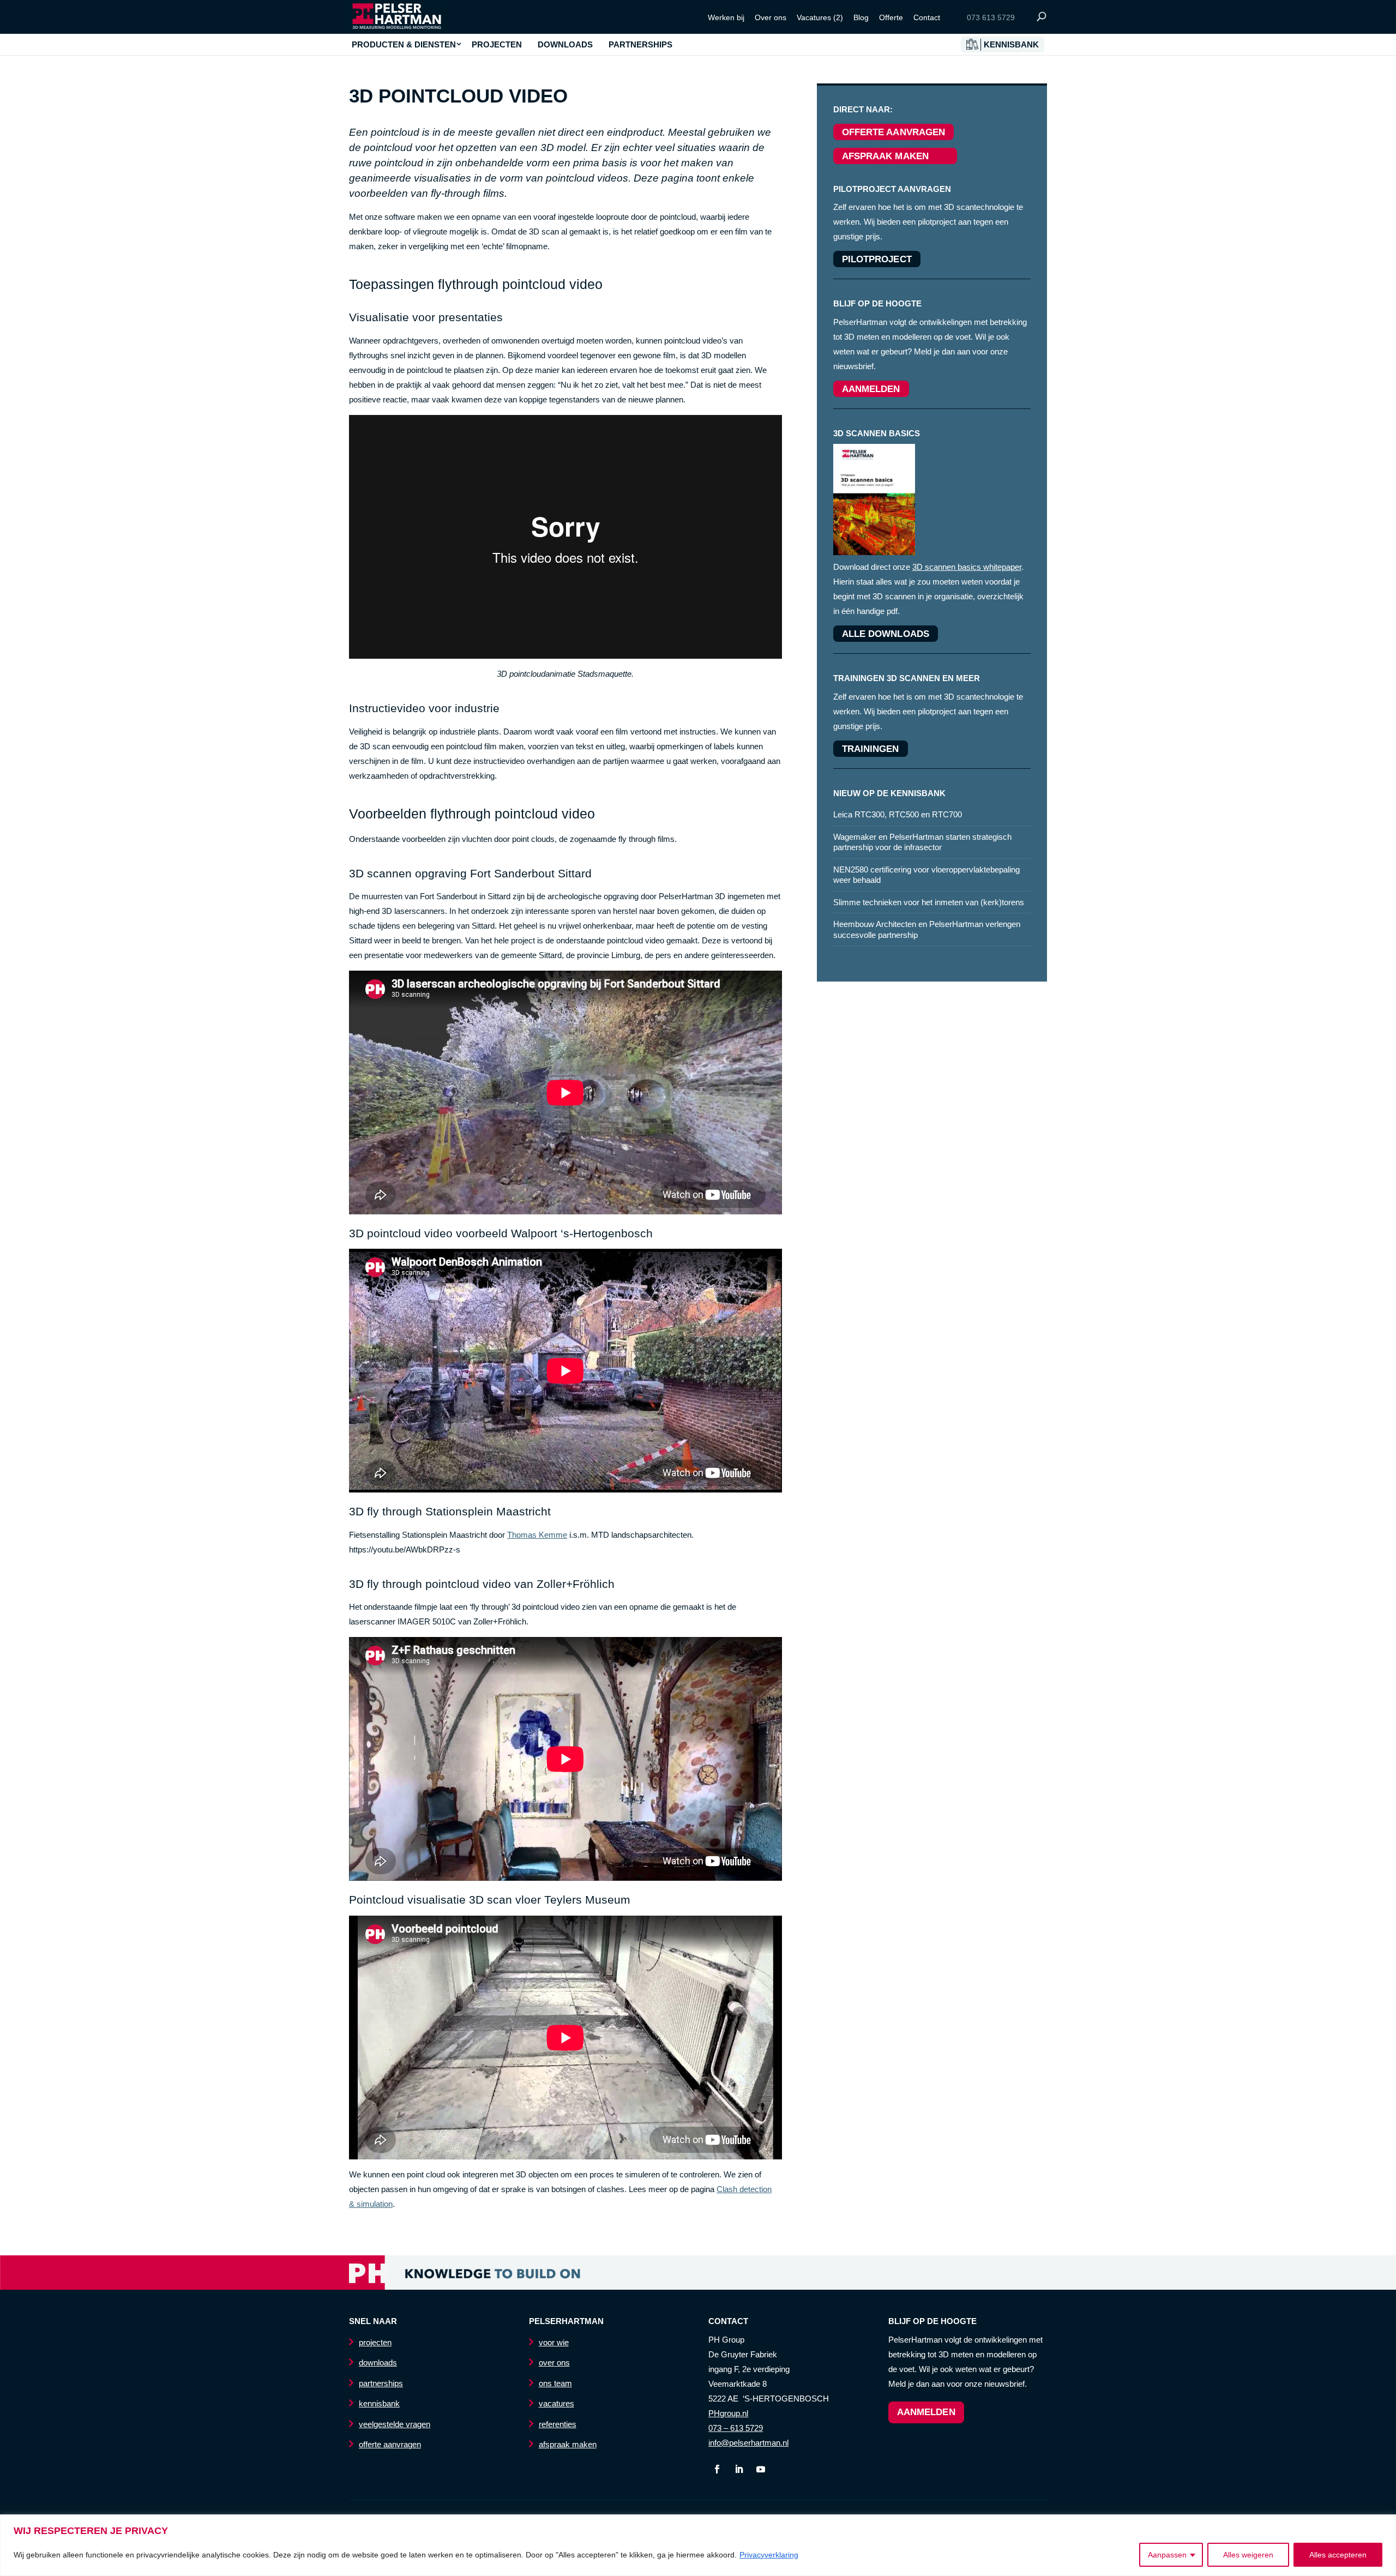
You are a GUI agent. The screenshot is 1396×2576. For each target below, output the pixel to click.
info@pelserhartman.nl (748, 2443)
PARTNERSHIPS (640, 45)
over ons (554, 2363)
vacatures (556, 2403)
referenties (558, 2424)
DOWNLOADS (565, 45)
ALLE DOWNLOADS (886, 634)
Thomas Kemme (537, 1535)
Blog (861, 17)
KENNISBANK (1011, 45)
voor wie (554, 2342)
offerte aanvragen (390, 2444)
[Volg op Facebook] (717, 2469)
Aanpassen (1167, 2555)
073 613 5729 (991, 17)
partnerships (381, 2383)
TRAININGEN (871, 749)
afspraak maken (568, 2444)
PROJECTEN (497, 45)
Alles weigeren (1248, 2555)
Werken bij (726, 17)
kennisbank (379, 2403)
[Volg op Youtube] (761, 2469)
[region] (698, 2545)
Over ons (771, 17)
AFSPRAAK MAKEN (895, 156)
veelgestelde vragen (395, 2424)
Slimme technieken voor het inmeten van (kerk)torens (929, 902)
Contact (927, 17)
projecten (375, 2342)
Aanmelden (926, 2412)
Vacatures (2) (820, 17)
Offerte (891, 17)
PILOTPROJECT (877, 259)
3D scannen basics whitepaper (967, 567)
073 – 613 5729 (736, 2428)
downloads (378, 2363)
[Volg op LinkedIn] (739, 2469)
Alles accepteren (1338, 2555)
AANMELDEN (871, 389)
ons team (555, 2383)
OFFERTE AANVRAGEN (894, 132)
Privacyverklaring (769, 2555)
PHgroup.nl (728, 2413)
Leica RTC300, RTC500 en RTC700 (898, 814)
